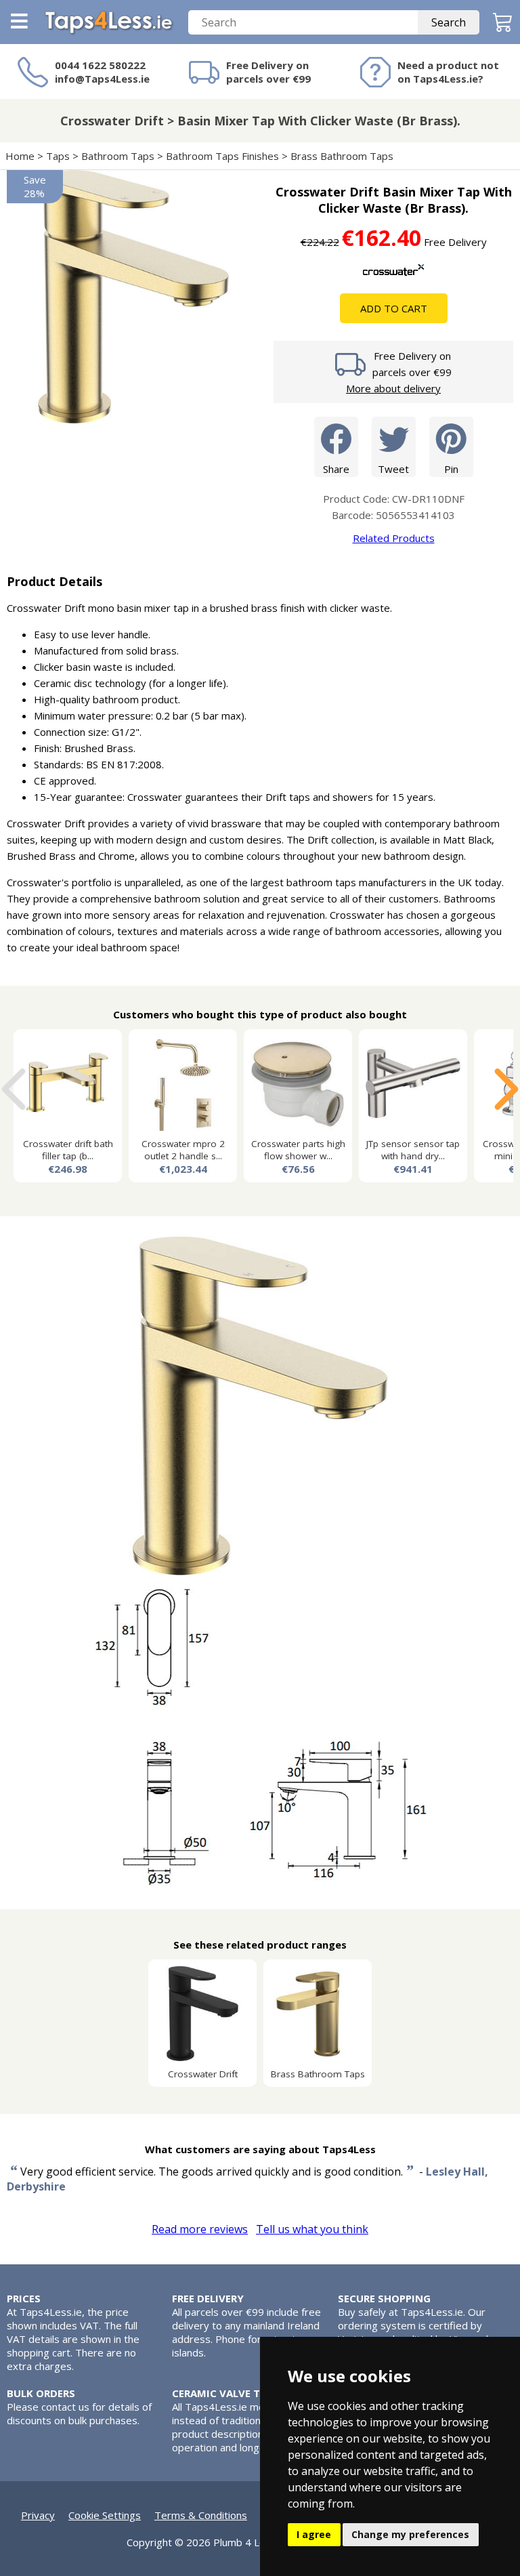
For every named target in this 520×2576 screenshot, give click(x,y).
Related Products (394, 538)
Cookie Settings (105, 2515)
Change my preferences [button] (410, 2534)
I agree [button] (314, 2534)
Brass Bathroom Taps (342, 156)
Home (20, 156)
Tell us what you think (312, 2229)
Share (336, 469)
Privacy (38, 2515)
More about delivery (393, 388)
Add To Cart (394, 308)
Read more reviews (200, 2229)
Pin (451, 469)
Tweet (393, 469)
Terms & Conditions (201, 2515)
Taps (58, 156)
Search (449, 22)
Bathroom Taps (118, 156)
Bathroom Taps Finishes (222, 156)
